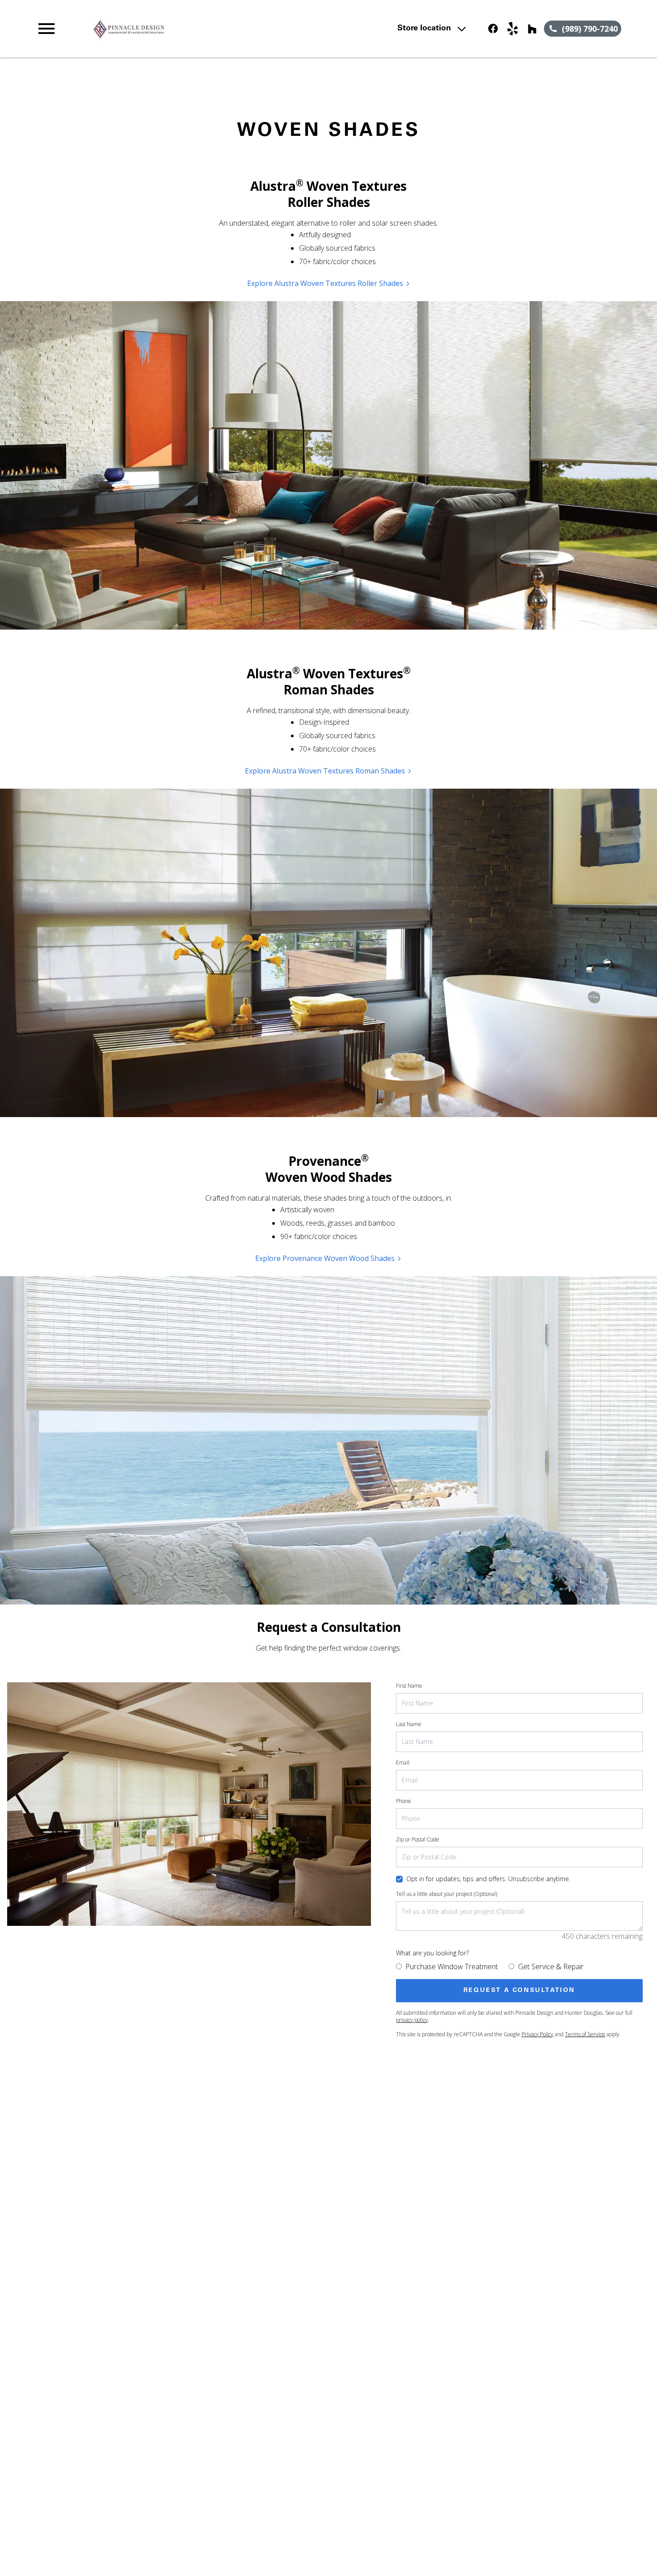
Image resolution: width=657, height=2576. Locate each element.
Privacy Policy (537, 2034)
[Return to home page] (211, 29)
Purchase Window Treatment (452, 1967)
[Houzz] (532, 29)
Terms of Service (585, 2034)
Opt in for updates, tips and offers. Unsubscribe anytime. (488, 1879)
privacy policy (412, 2020)
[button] (46, 29)
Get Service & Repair (551, 1967)
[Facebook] (493, 29)
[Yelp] (513, 29)
